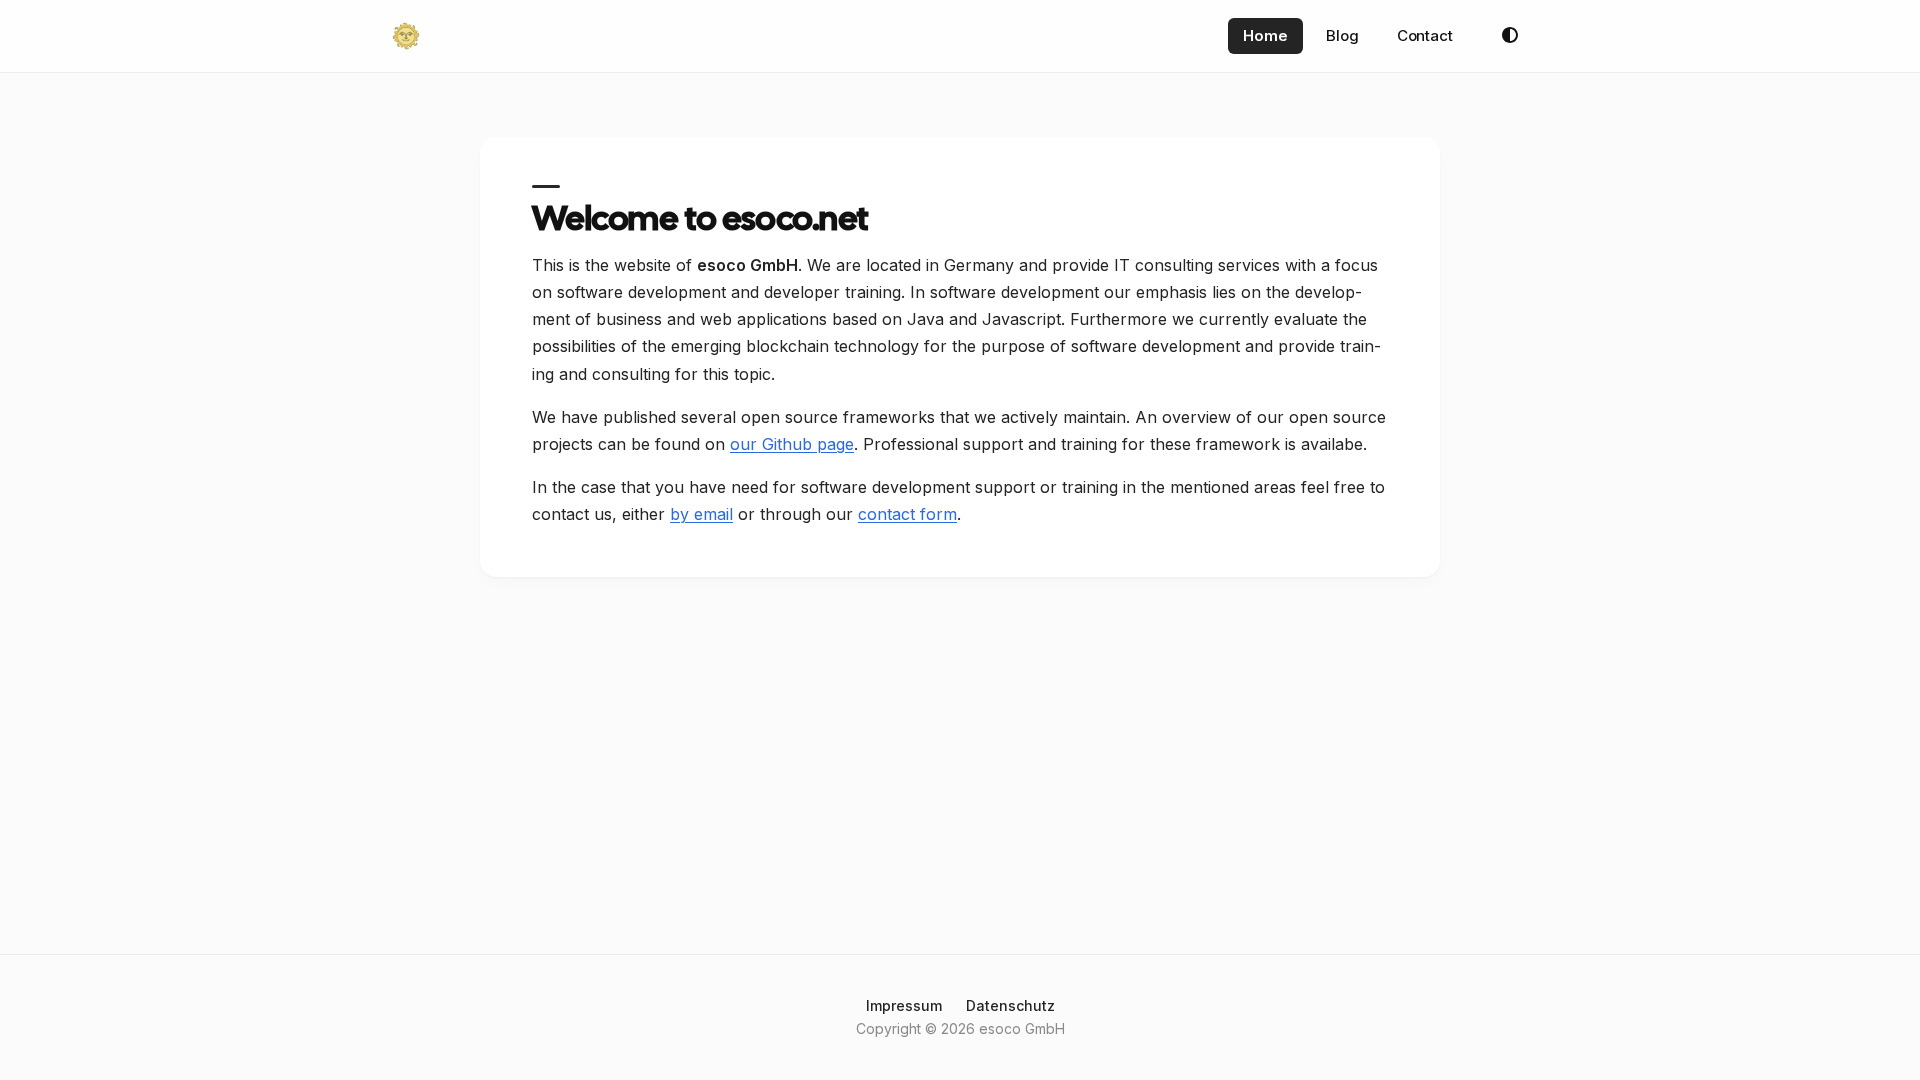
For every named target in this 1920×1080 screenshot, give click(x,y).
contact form (907, 514)
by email (701, 514)
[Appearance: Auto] (1510, 36)
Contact (1425, 35)
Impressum (904, 1005)
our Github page (792, 444)
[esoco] (406, 36)
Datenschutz (1010, 1005)
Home (1265, 35)
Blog (1342, 35)
